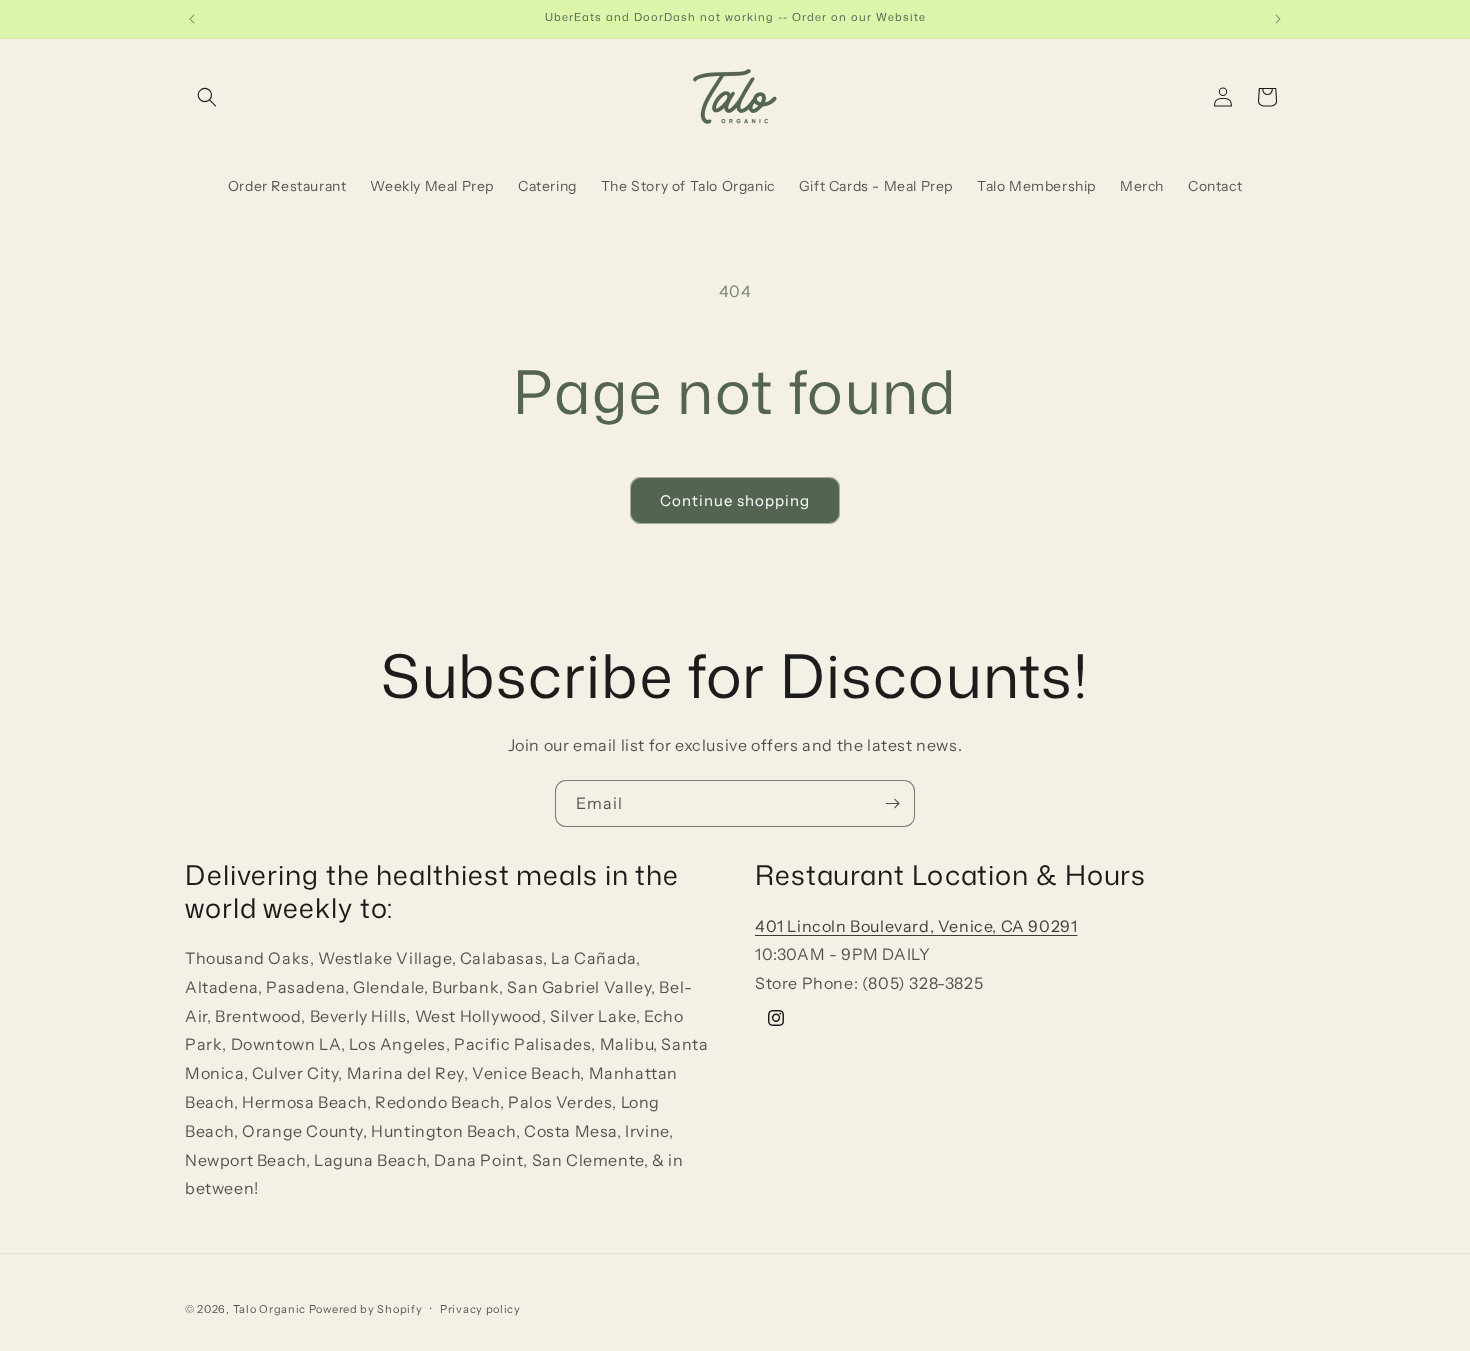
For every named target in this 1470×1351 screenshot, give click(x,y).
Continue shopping (735, 500)
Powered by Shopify (366, 1309)
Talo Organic (269, 1309)
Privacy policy (480, 1308)
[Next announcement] (1278, 19)
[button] (207, 97)
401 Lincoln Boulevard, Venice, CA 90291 (916, 925)
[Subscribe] (892, 803)
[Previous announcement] (192, 19)
